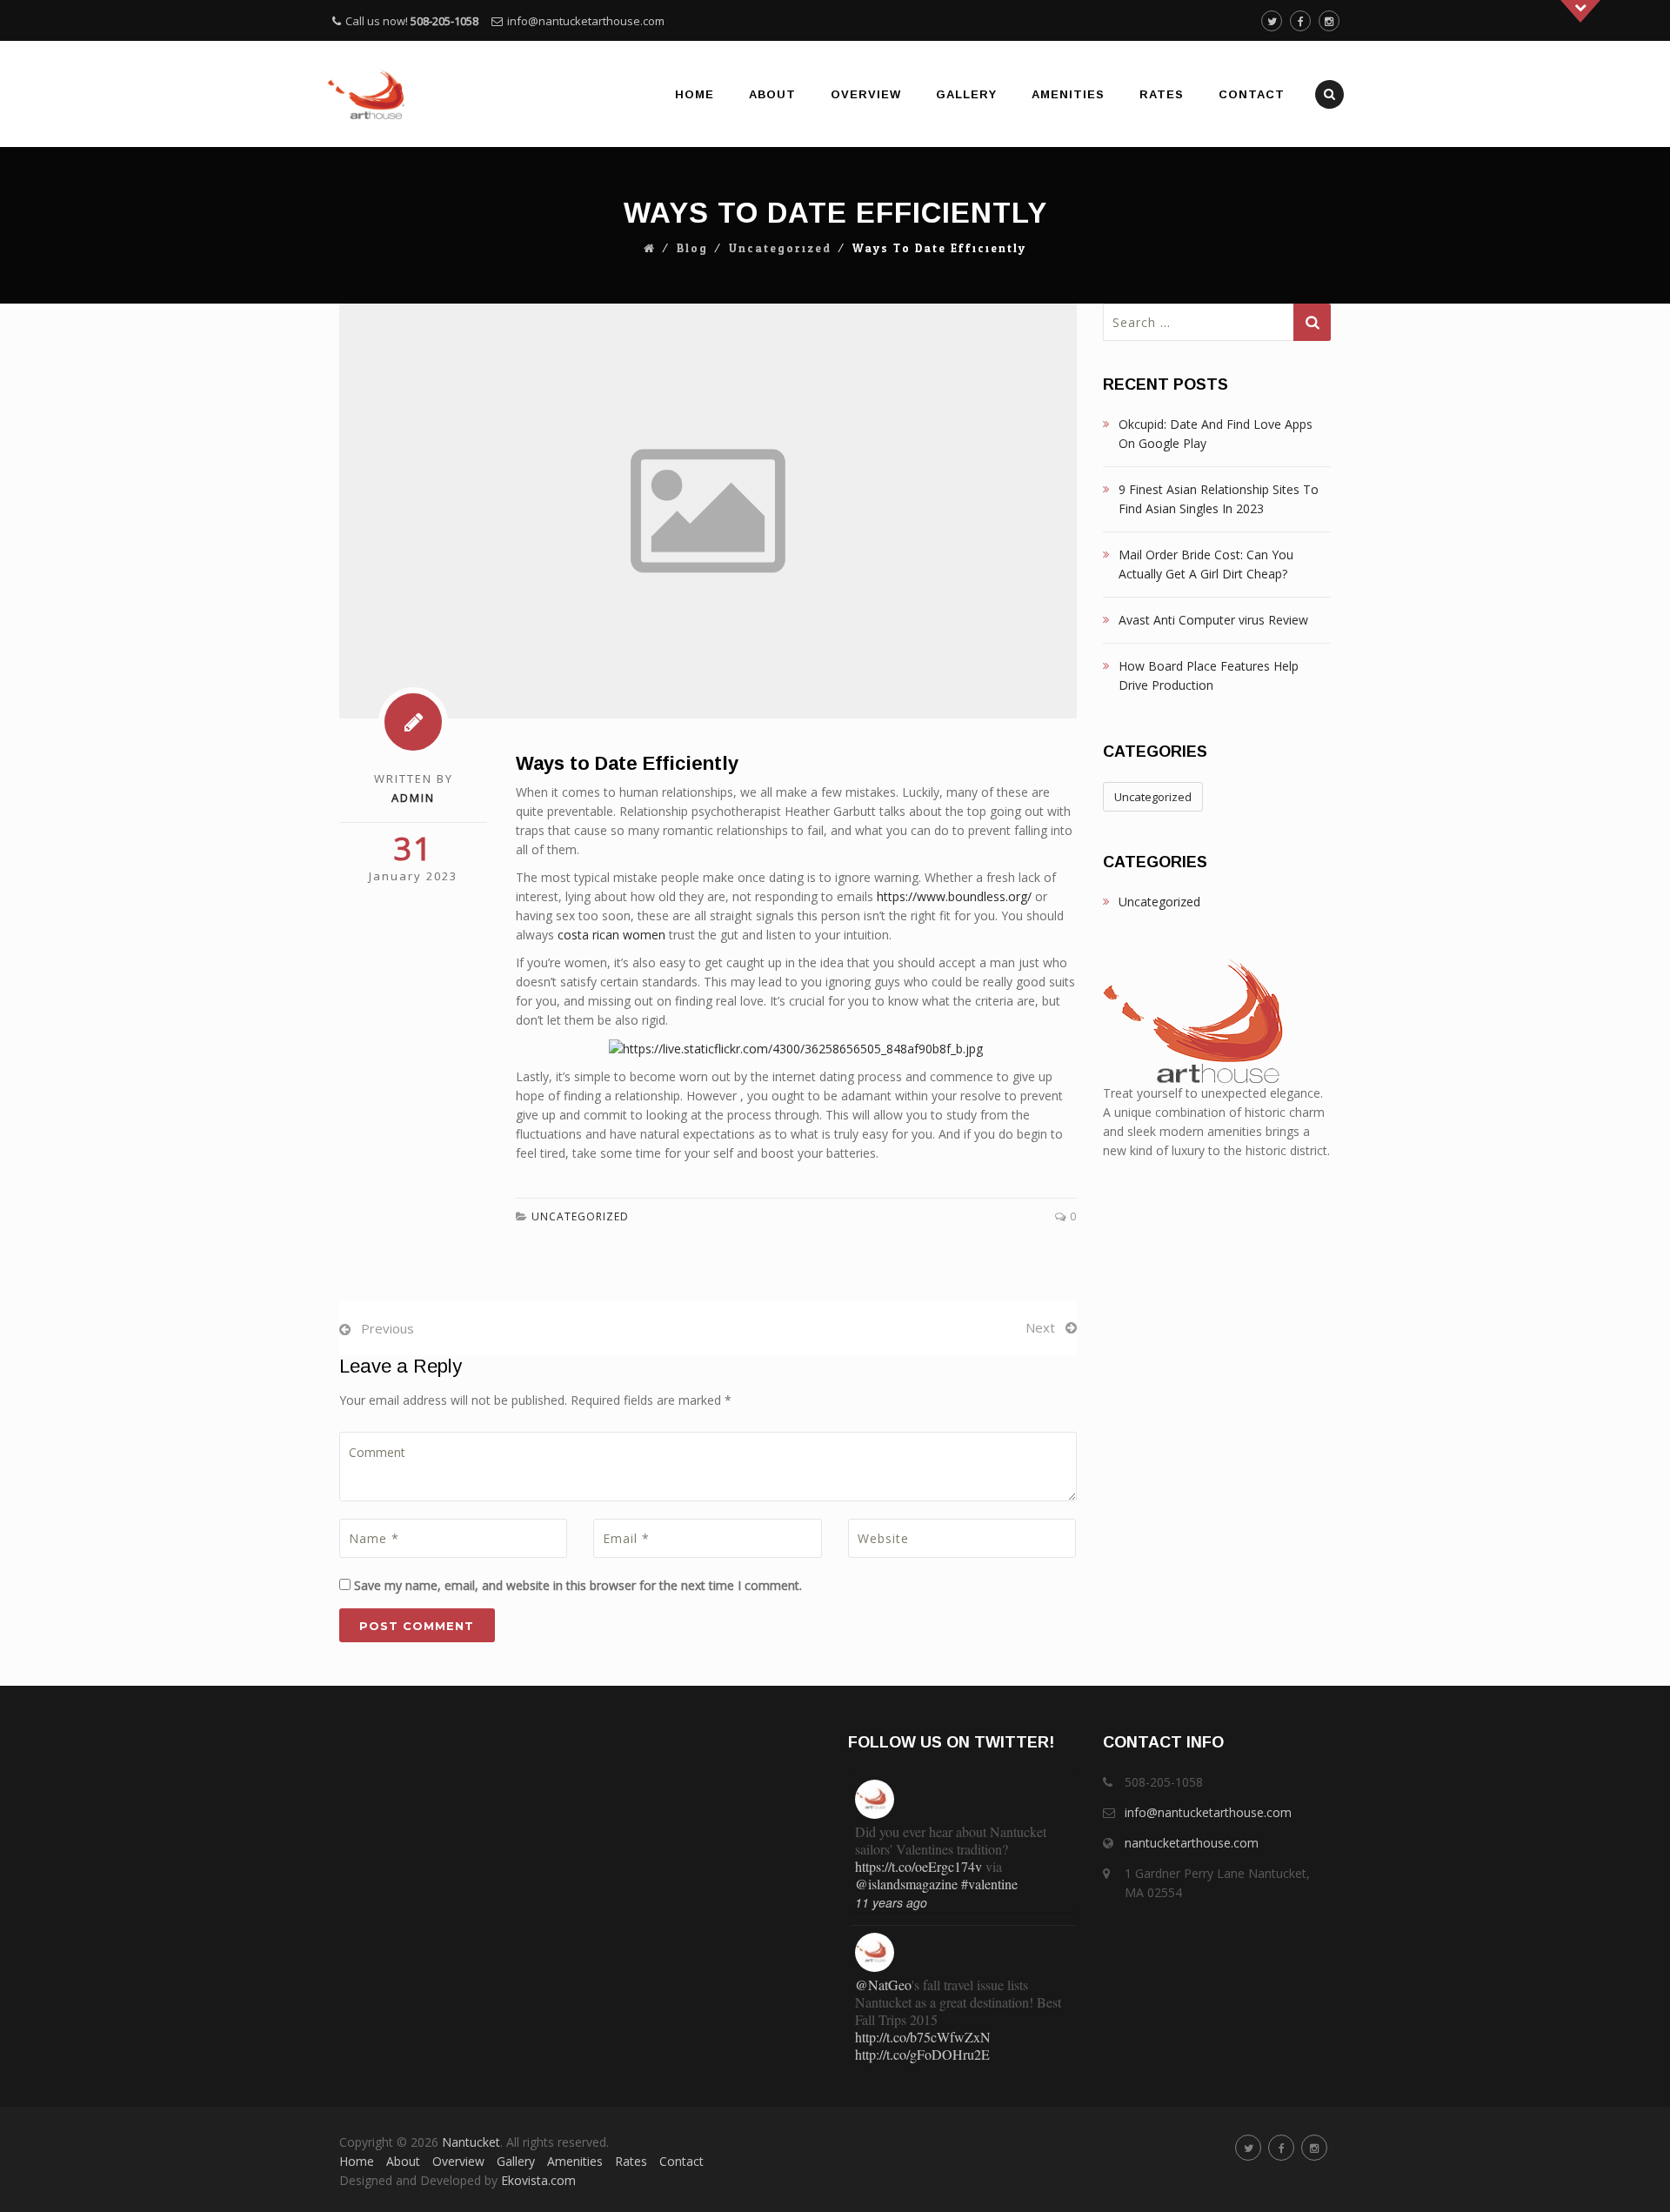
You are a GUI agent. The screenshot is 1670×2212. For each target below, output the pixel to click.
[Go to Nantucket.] (650, 249)
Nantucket (471, 2142)
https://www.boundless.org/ (954, 896)
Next (1040, 1327)
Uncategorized (780, 249)
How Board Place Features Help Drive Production (1209, 675)
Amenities (1068, 94)
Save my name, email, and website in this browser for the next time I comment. (578, 1585)
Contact (1252, 94)
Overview (866, 94)
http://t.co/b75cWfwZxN (923, 2037)
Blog (692, 249)
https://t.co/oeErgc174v (918, 1866)
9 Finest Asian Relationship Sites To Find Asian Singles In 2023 (1219, 499)
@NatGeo (883, 1985)
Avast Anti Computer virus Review (1213, 620)
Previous (387, 1328)
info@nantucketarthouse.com (586, 21)
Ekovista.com (538, 2180)
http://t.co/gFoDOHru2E (922, 2054)
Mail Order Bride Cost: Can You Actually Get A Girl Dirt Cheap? (1206, 564)
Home (695, 94)
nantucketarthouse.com (1192, 1843)
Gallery (966, 94)
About (772, 94)
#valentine (989, 1884)
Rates (1162, 94)
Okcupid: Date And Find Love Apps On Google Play (1216, 434)
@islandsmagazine (906, 1884)
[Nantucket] (367, 94)
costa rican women (611, 935)
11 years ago (891, 1902)
